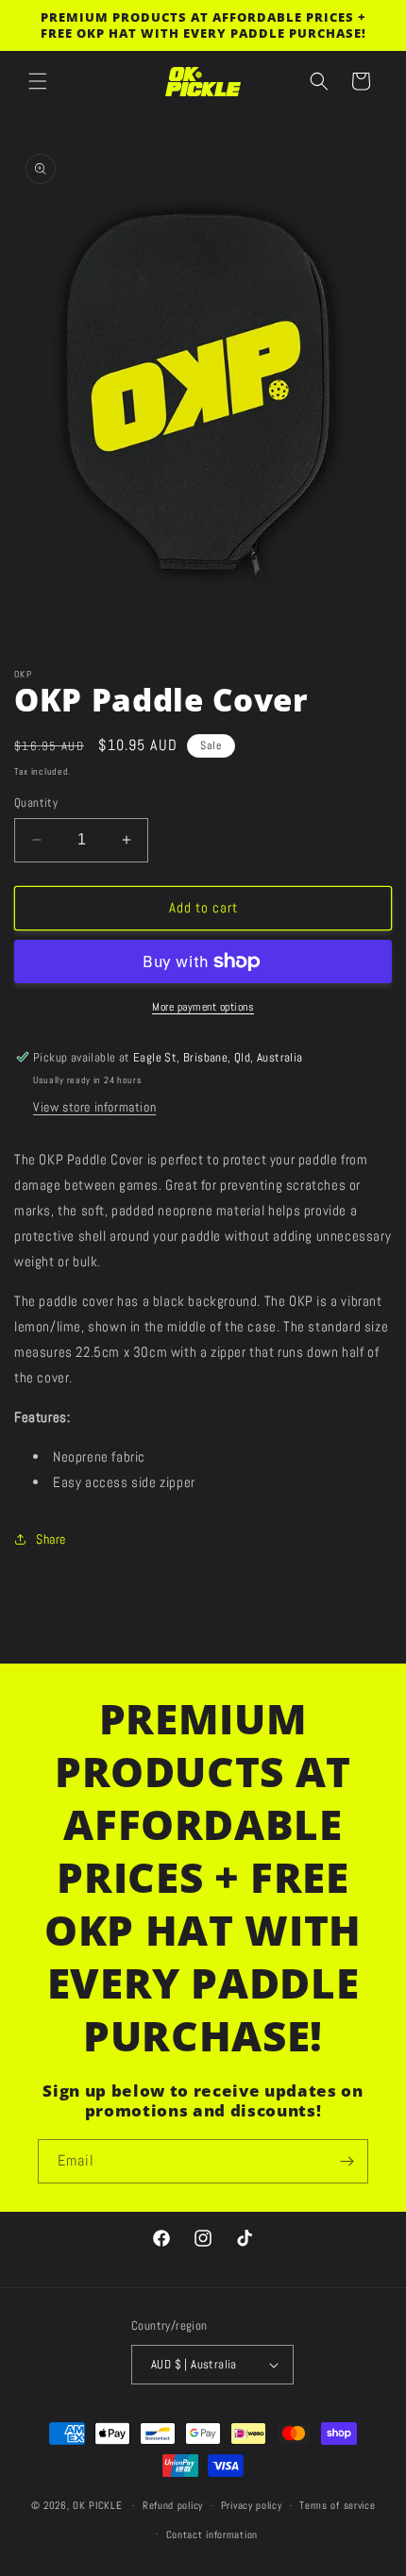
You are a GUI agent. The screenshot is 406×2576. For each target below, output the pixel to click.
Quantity (36, 803)
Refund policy (173, 2505)
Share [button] (51, 1539)
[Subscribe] (347, 2161)
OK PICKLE (97, 2505)
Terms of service (337, 2505)
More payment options (203, 1007)
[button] (38, 81)
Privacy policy (252, 2505)
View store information (94, 1107)
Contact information (212, 2534)
